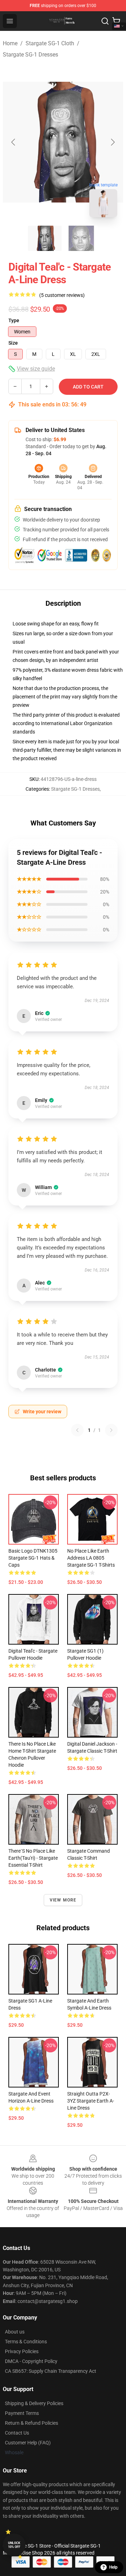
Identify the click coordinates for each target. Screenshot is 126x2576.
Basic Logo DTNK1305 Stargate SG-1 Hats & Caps (33, 1558)
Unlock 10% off (14, 2545)
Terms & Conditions (26, 2342)
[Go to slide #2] (81, 238)
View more (63, 1900)
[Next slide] (112, 142)
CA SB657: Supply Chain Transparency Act (51, 2371)
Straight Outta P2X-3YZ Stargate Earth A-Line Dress (91, 2101)
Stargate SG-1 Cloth (50, 43)
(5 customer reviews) (62, 295)
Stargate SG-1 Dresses (30, 55)
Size (13, 343)
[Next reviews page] (111, 1430)
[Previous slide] (14, 142)
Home (10, 43)
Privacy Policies (22, 2351)
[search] (105, 21)
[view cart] (116, 21)
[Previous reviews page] (77, 1430)
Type (14, 320)
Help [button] (113, 2567)
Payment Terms (22, 2413)
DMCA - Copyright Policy (31, 2361)
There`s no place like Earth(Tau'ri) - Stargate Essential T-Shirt (33, 1858)
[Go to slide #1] (45, 238)
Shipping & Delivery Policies (34, 2403)
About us (15, 2332)
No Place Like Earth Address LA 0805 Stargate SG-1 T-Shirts (91, 1558)
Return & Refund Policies (31, 2423)
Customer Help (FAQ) (28, 2443)
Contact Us (17, 2433)
